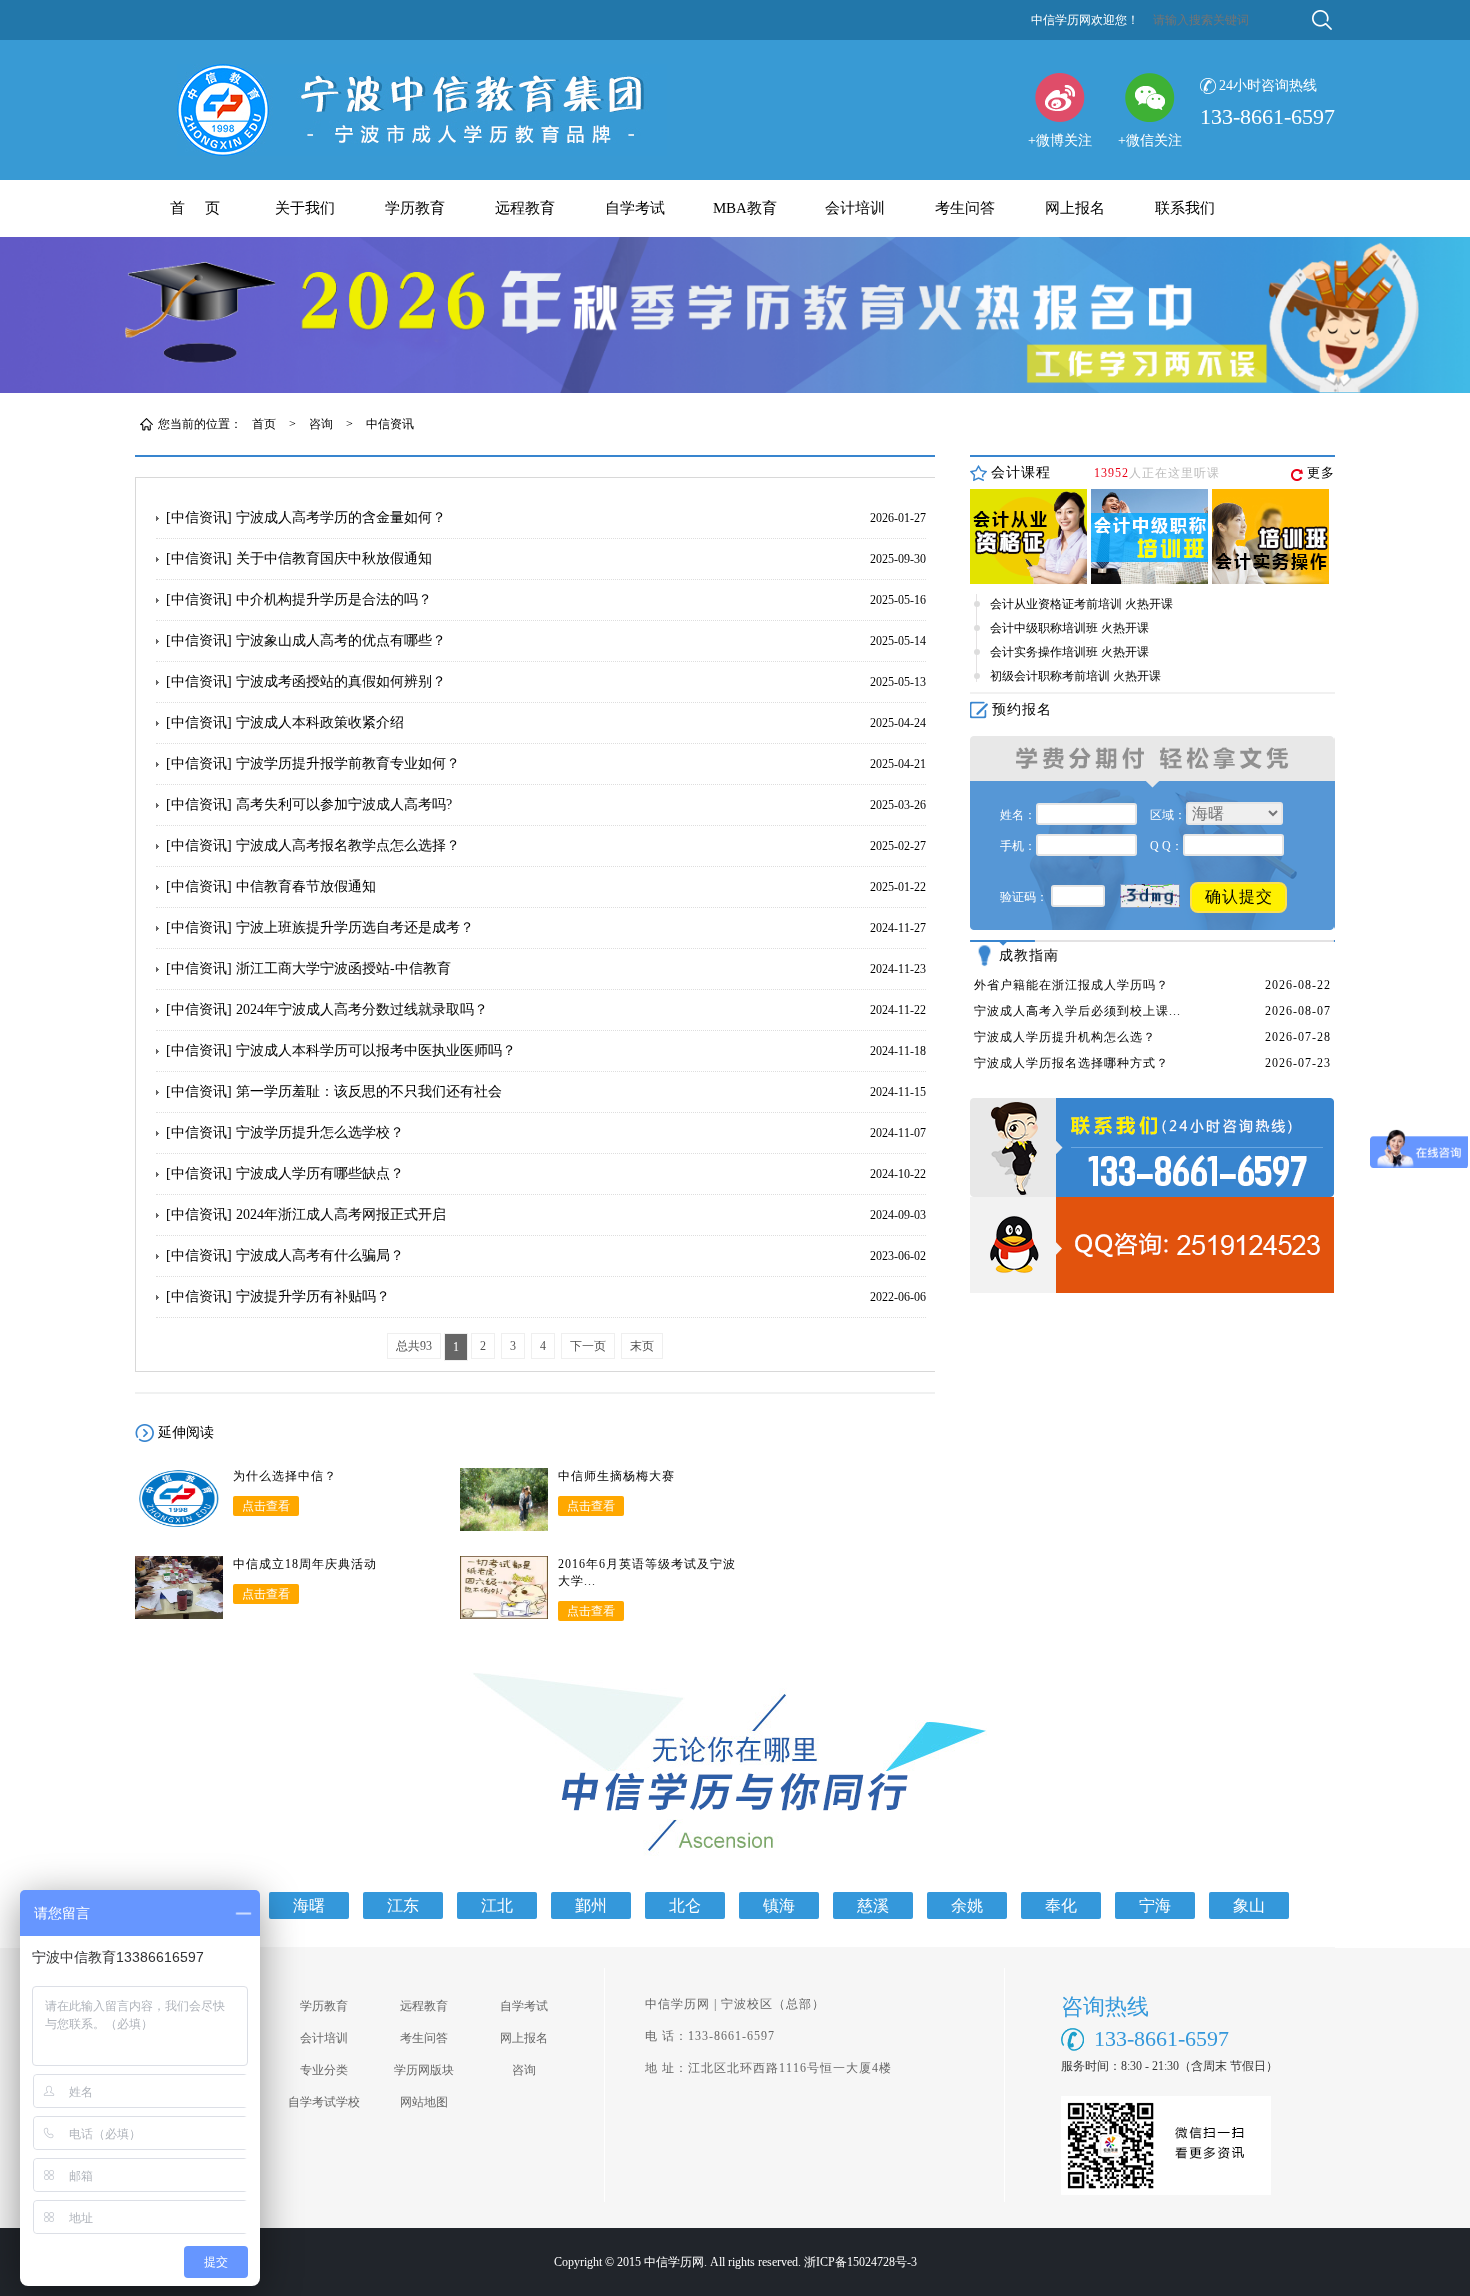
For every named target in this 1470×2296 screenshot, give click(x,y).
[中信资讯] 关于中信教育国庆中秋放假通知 (299, 558)
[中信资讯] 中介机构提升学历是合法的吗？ (299, 599)
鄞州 (591, 1905)
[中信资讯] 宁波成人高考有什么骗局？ (285, 1255)
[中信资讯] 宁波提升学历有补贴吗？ (278, 1296)
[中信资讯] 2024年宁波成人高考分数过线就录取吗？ (327, 1009)
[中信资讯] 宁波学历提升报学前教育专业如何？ (313, 763)
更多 (1321, 472)
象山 (1249, 1905)
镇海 (779, 1905)
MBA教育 (745, 208)
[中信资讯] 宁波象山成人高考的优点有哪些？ (306, 640)
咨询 (321, 424)
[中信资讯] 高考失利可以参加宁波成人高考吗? (309, 804)
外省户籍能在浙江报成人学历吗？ (1071, 985)
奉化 (1061, 1905)
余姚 (967, 1905)
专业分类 (324, 2070)
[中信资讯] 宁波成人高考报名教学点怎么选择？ (313, 845)
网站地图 (424, 2102)
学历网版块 (424, 2070)
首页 (264, 424)
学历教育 (415, 208)
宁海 (1155, 1905)
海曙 (309, 1905)
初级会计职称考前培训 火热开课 (1075, 676)
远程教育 (525, 208)
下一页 (588, 1346)
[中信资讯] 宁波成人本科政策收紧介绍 (285, 722)
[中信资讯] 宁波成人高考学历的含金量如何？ (306, 517)
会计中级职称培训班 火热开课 (1069, 628)
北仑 (685, 1905)
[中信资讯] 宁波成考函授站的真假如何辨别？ (306, 681)
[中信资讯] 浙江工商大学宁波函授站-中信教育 (308, 968)
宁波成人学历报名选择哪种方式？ (1071, 1063)
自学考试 (635, 208)
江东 (403, 1905)
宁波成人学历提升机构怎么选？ (1065, 1037)
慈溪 (873, 1905)
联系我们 (1185, 208)
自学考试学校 (324, 2102)
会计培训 (855, 208)
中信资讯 (390, 424)
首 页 (195, 208)
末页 (642, 1346)
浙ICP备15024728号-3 (860, 2262)
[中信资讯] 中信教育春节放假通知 (271, 886)
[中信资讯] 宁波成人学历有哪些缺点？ (285, 1173)
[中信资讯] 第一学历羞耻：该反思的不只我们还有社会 (334, 1091)
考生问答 (965, 208)
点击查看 (266, 1506)
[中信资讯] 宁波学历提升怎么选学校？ (285, 1132)
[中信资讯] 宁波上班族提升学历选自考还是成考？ (320, 927)
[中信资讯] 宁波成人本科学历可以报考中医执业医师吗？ (341, 1050)
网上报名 (1075, 208)
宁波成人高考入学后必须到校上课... (1077, 1011)
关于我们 (305, 208)
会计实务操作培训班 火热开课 (1069, 652)
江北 (497, 1905)
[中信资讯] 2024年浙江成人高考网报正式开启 (306, 1214)
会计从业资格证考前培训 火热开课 (1081, 604)
